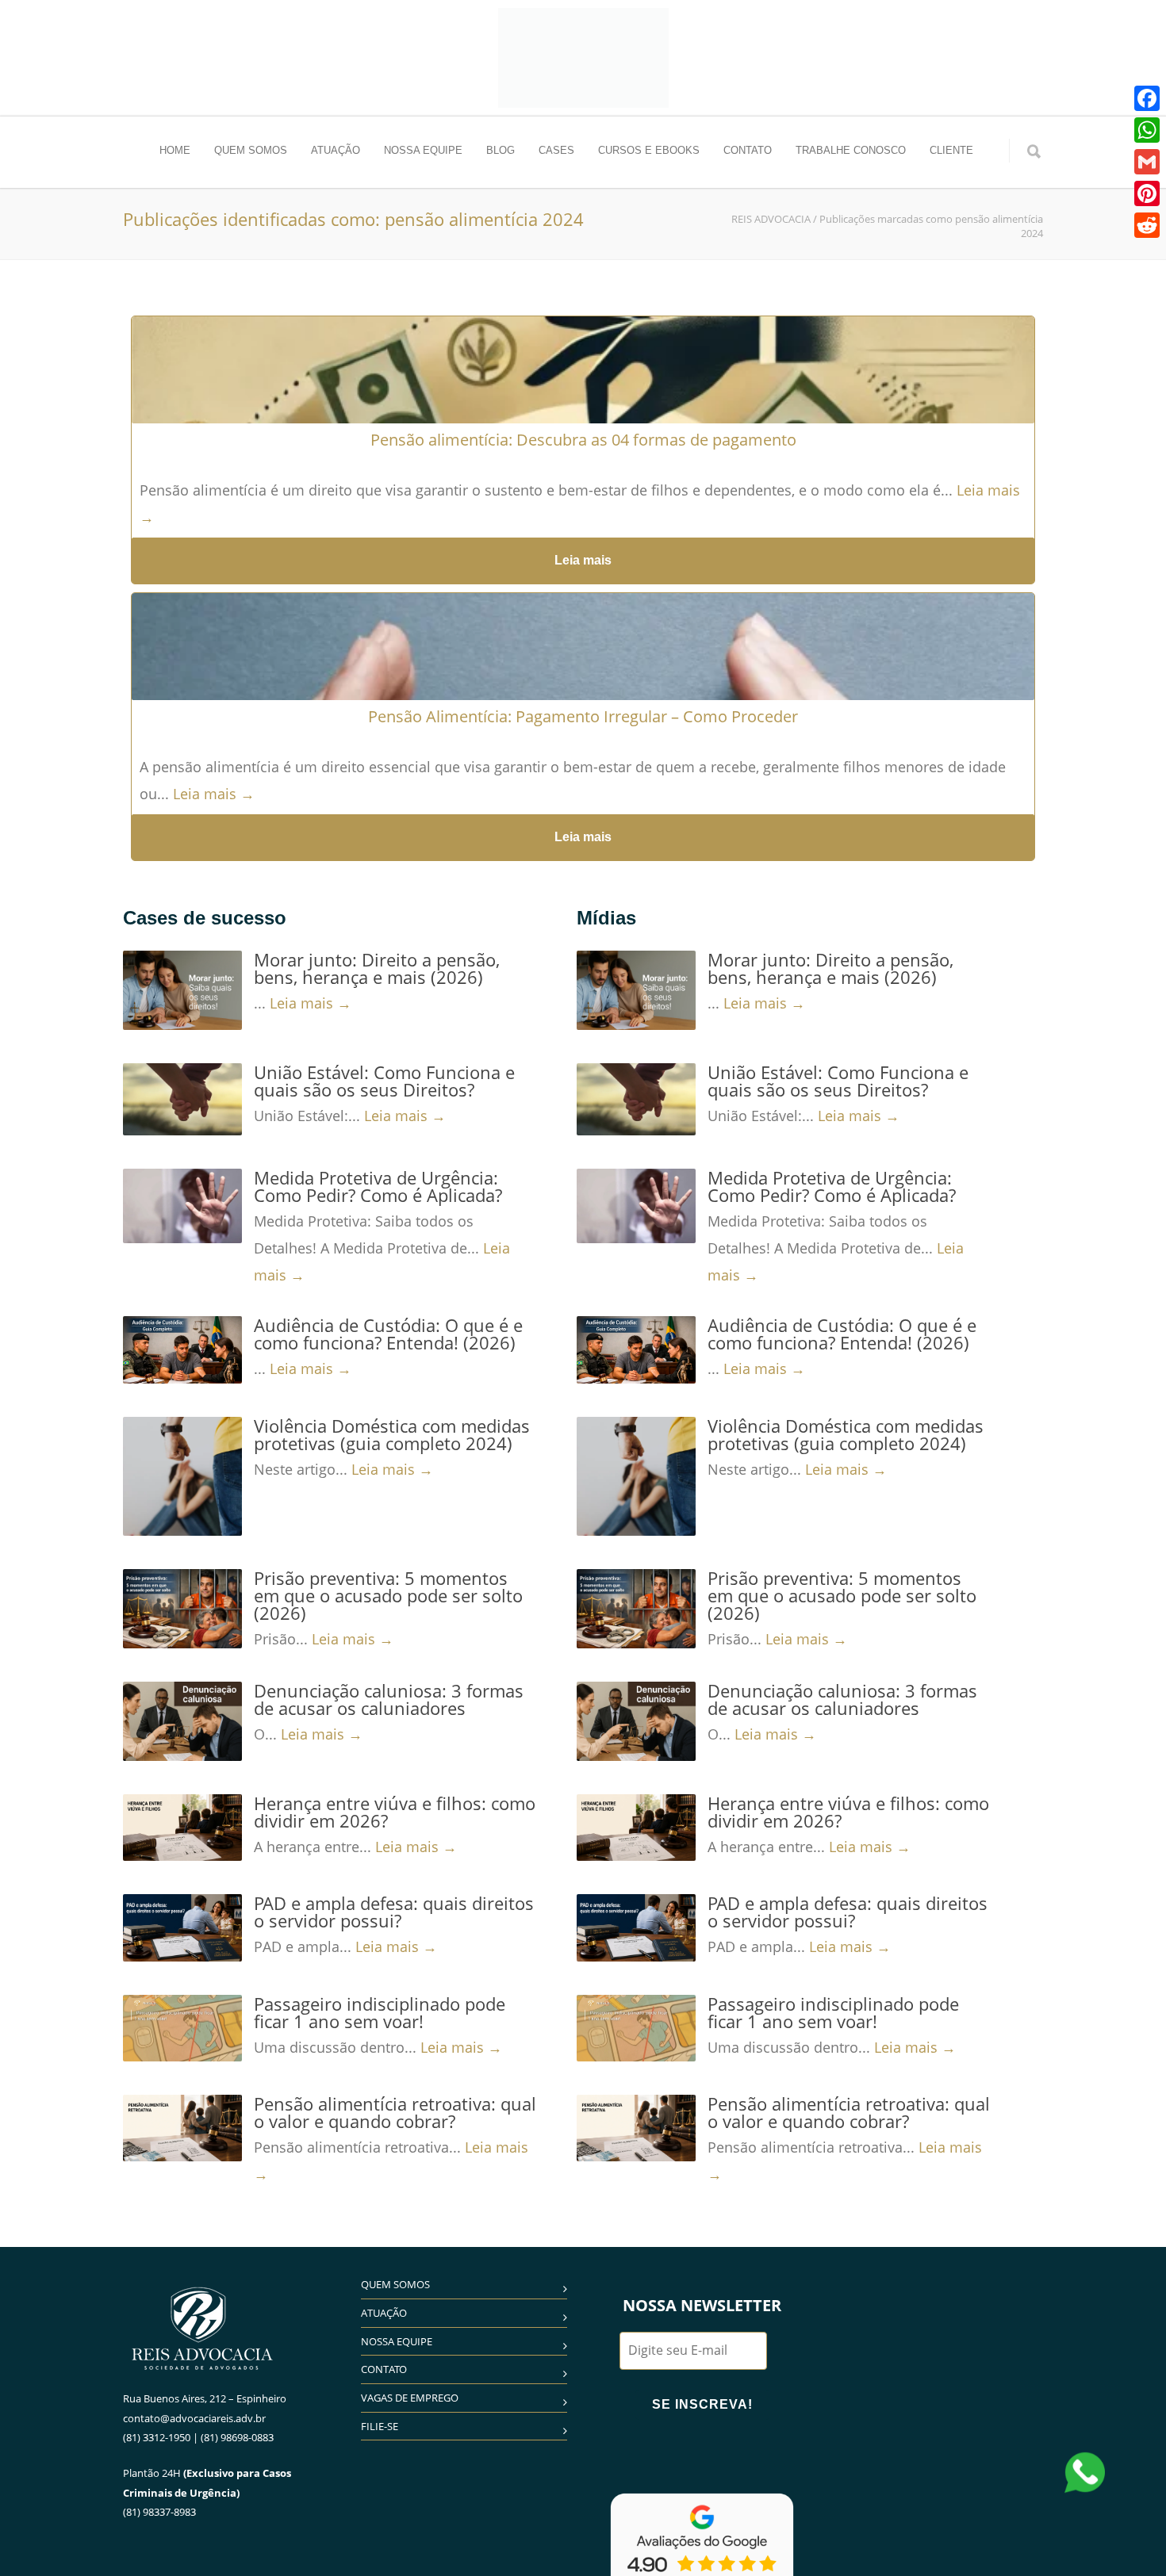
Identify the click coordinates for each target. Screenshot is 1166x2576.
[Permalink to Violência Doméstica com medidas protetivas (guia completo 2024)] (182, 1476)
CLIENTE (951, 150)
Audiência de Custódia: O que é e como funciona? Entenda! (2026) (388, 1334)
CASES (556, 150)
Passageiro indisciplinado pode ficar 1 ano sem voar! (380, 2012)
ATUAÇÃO (336, 150)
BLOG (501, 150)
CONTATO (748, 150)
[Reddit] (1147, 225)
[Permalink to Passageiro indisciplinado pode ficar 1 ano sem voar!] (182, 2028)
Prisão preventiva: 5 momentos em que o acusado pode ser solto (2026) (388, 1595)
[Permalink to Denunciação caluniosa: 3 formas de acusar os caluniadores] (182, 1721)
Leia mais (583, 560)
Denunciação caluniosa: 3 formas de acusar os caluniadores (389, 1699)
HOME (175, 150)
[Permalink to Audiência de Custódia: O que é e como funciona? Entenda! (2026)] (182, 1349)
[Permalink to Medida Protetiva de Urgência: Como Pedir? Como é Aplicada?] (182, 1206)
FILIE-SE (380, 2426)
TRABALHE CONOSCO (851, 150)
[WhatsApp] (1147, 130)
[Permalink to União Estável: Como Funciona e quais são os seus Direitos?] (182, 1099)
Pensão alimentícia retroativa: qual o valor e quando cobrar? (395, 2112)
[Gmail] (1147, 162)
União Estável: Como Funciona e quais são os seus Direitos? (384, 1081)
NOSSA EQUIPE (423, 150)
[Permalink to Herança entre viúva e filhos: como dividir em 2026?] (182, 1828)
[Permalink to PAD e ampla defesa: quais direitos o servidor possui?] (182, 1927)
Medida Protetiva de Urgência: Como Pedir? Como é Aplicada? (378, 1186)
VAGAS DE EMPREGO (410, 2398)
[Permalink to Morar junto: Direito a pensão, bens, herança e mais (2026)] (182, 990)
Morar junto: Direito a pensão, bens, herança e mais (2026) (377, 968)
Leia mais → (214, 794)
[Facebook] (1147, 98)
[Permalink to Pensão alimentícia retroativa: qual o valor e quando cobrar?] (182, 2128)
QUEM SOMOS (251, 150)
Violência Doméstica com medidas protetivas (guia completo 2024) (392, 1434)
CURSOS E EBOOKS (649, 150)
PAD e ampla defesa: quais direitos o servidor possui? (394, 1912)
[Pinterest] (1147, 193)
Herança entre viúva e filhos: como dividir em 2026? (395, 1812)
